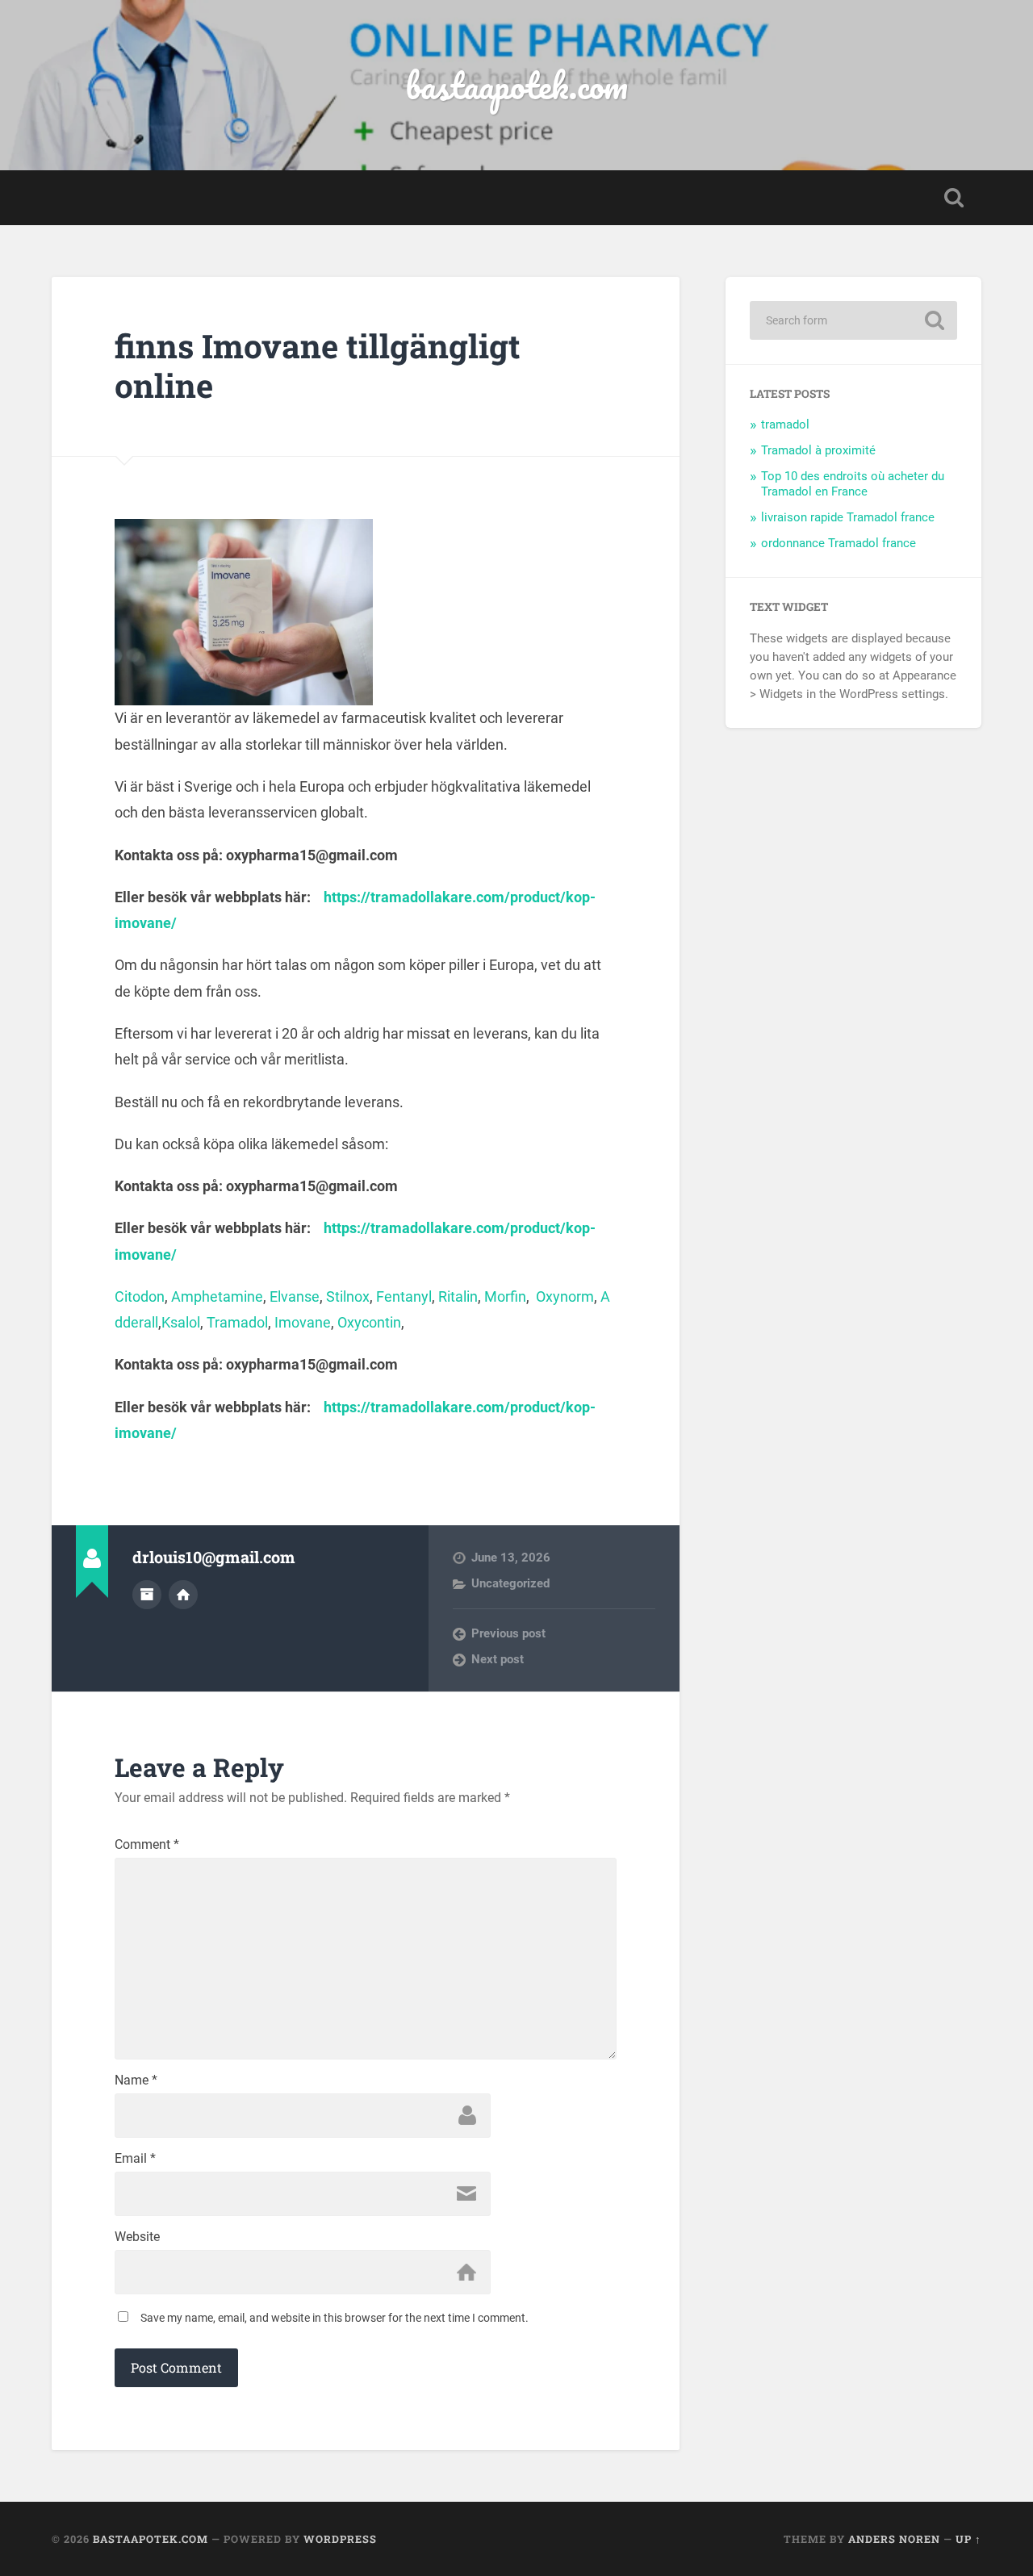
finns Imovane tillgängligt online (318, 366)
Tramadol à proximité (818, 450)
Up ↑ (968, 2539)
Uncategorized (510, 1583)
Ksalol (181, 1322)
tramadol (785, 424)
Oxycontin (369, 1322)
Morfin (505, 1296)
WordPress (340, 2539)
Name (136, 2080)
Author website (183, 1595)
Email (135, 2159)
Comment (147, 1845)
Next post (498, 1659)
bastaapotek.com (516, 85)
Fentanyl (404, 1296)
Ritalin (458, 1296)
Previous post (508, 1633)
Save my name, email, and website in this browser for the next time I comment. (335, 2318)
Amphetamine (217, 1296)
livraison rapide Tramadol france (848, 517)
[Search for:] (853, 320)
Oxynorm (565, 1296)
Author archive (147, 1595)
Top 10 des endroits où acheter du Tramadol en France (853, 484)
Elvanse (295, 1296)
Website (137, 2237)
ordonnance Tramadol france (839, 543)
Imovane (303, 1322)
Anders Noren (894, 2539)
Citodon (140, 1296)
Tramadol (237, 1322)
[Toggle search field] (954, 198)
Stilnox (348, 1296)
